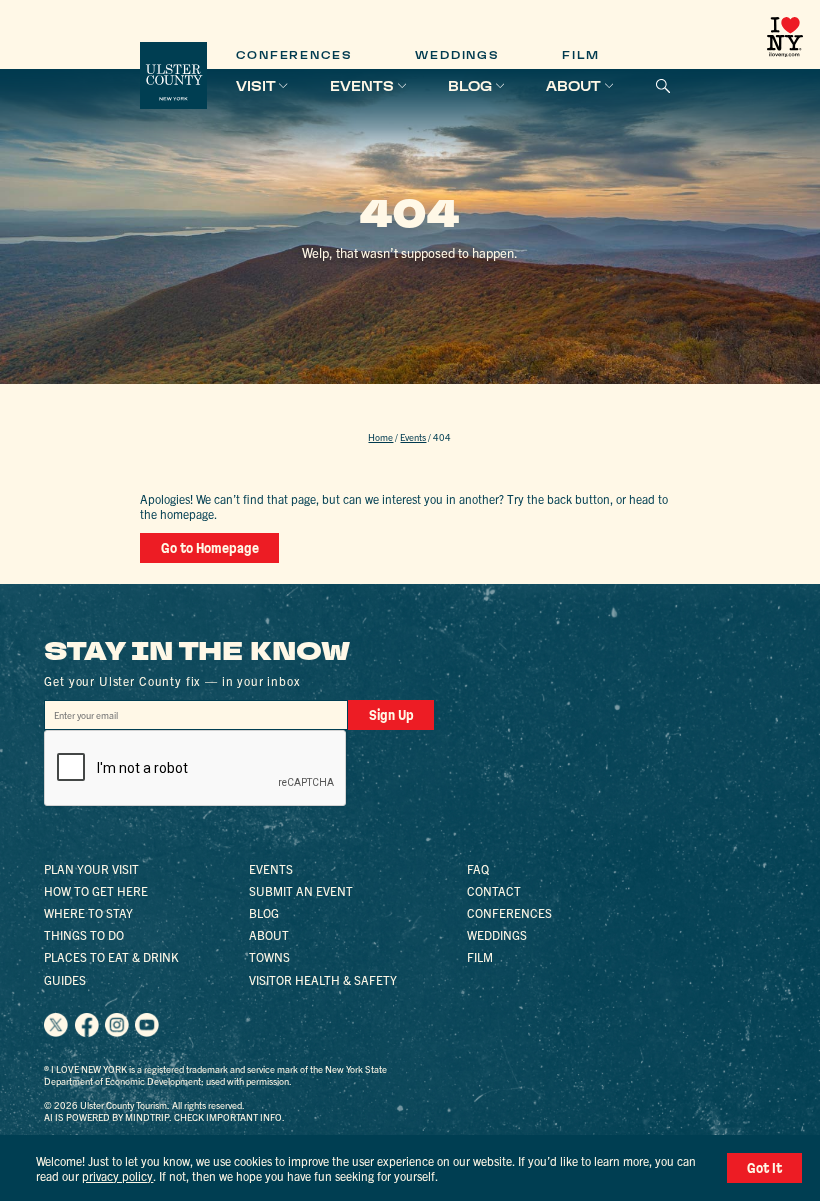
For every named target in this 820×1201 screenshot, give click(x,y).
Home (380, 437)
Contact (494, 890)
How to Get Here (96, 890)
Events (362, 86)
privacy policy (117, 1175)
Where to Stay (88, 912)
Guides (65, 979)
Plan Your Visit (91, 868)
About (573, 86)
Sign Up (391, 715)
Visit (256, 86)
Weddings (457, 55)
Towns (269, 956)
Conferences (294, 55)
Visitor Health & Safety (323, 979)
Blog (470, 86)
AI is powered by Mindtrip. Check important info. (164, 1117)
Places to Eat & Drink (111, 956)
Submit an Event (301, 890)
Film (581, 55)
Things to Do (84, 934)
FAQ (478, 868)
